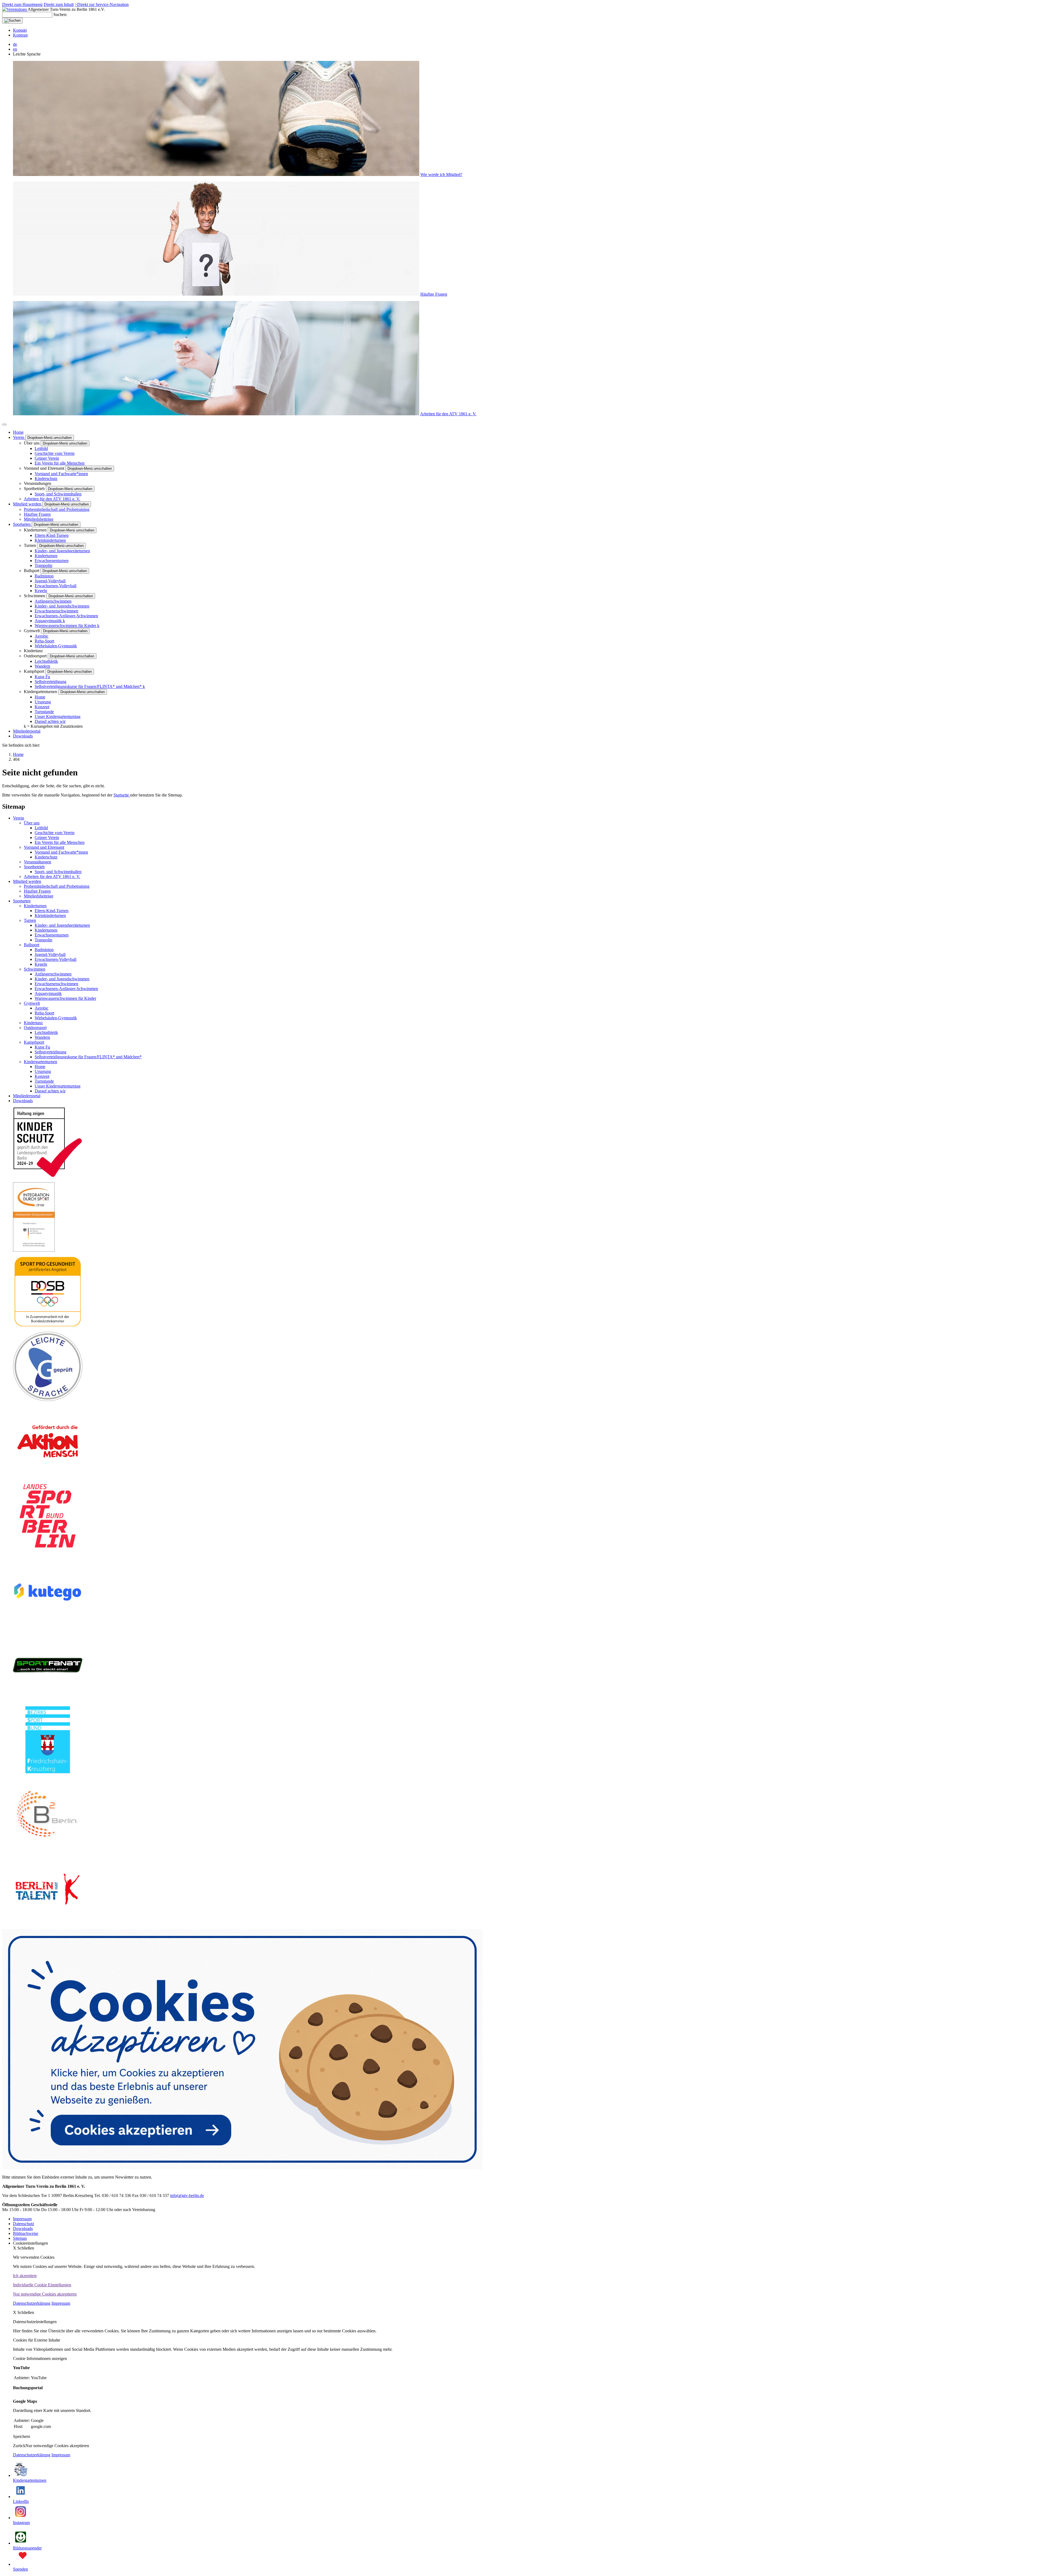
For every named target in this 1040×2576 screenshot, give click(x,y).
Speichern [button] (22, 2436)
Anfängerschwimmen (53, 601)
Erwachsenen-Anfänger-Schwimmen (66, 616)
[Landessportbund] (48, 1549)
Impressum (61, 2303)
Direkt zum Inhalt (59, 4)
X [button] (24, 2248)
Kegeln (41, 591)
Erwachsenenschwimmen (56, 611)
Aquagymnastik (50, 621)
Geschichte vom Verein (55, 453)
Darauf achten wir (50, 721)
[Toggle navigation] (4, 425)
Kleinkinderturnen (50, 540)
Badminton (44, 576)
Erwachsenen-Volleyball (56, 586)
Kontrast (20, 35)
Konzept (42, 707)
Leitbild (41, 448)
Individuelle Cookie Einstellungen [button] (42, 2285)
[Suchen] (12, 21)
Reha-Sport (44, 641)
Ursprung (43, 702)
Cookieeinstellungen (30, 2243)
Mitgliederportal (27, 731)
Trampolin (43, 565)
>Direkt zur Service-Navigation (102, 4)
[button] (520, 2054)
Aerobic (42, 636)
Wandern (42, 666)
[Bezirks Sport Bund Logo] (48, 1773)
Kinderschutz (46, 479)
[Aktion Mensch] (48, 1474)
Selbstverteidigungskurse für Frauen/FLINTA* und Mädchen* (90, 686)
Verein (19, 437)
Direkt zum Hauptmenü (22, 4)
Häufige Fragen (434, 294)
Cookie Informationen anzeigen (40, 2358)
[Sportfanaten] (48, 1698)
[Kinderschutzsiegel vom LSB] (48, 1175)
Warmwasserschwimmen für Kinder (67, 626)
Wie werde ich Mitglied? (441, 174)
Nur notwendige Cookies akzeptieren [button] (45, 2294)
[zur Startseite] (15, 9)
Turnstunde (44, 712)
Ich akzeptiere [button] (25, 2276)
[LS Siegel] (48, 1400)
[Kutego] (48, 1623)
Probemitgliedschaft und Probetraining (57, 509)
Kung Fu (42, 677)
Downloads (23, 736)
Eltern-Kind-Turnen (52, 535)
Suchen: (60, 14)
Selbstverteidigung (51, 682)
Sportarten (22, 524)
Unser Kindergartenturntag (58, 716)
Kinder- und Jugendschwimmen (62, 606)
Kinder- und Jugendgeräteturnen (62, 551)
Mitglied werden (28, 504)
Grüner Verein (47, 458)
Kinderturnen (46, 556)
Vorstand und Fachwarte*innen (61, 474)
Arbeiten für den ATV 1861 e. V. (448, 414)
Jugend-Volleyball (50, 581)
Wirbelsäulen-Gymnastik (56, 646)
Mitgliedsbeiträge (39, 519)
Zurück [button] (19, 2446)
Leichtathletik (46, 661)
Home (18, 432)
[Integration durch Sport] (34, 1250)
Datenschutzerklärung (32, 2303)
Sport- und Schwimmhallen (58, 494)
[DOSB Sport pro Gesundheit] (48, 1325)
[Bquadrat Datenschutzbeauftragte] (48, 1848)
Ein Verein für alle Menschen (60, 463)
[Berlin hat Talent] (48, 1922)
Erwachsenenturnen (52, 561)
